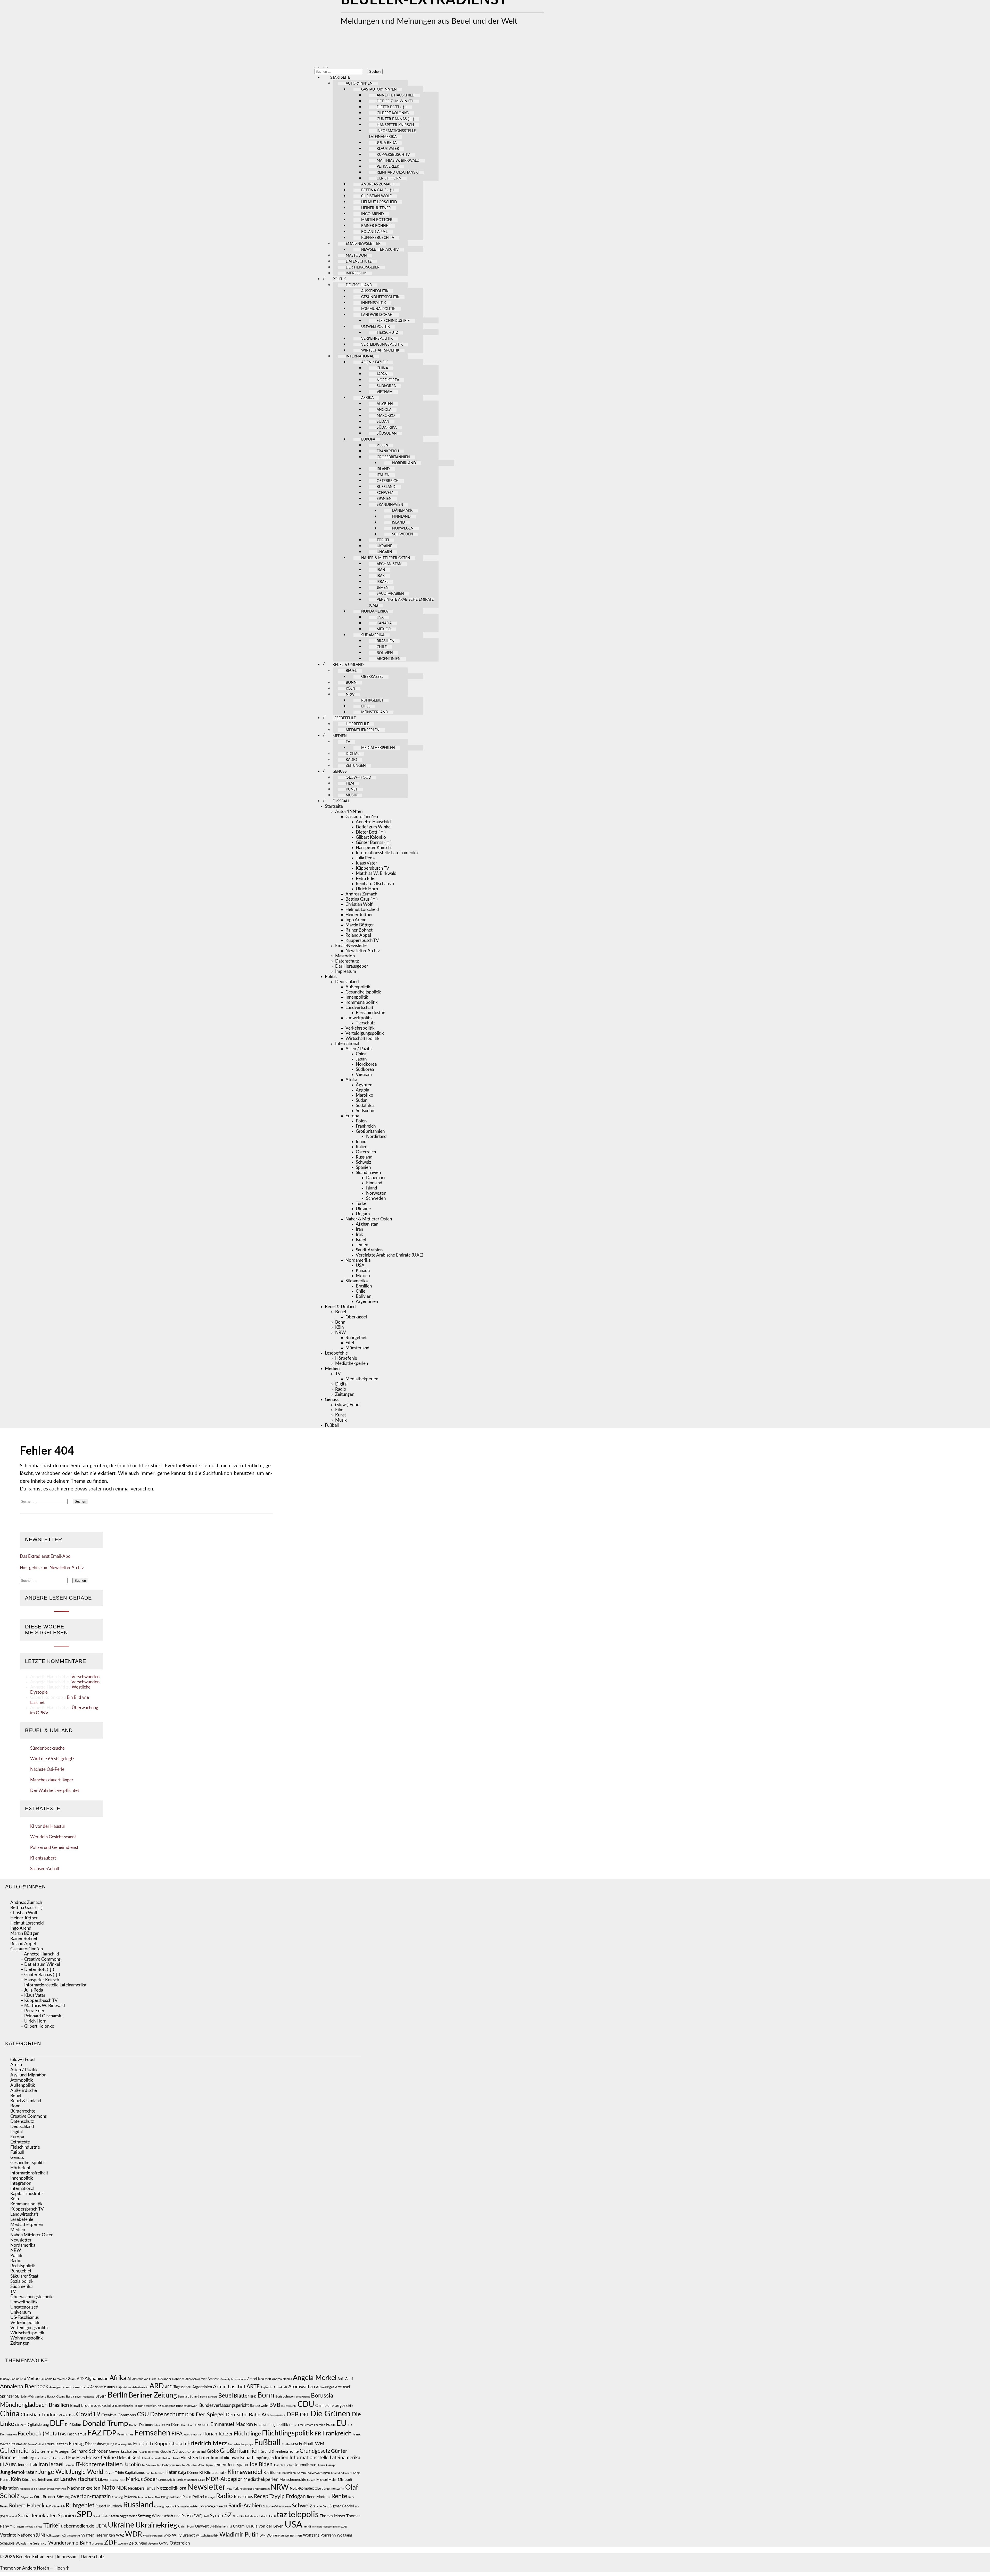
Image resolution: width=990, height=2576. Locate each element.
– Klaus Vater (33, 1995)
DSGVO (165, 2425)
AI (129, 2379)
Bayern (101, 2396)
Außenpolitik (375, 291)
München (60, 2489)
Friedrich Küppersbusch (160, 2444)
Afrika (367, 398)
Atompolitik (22, 2080)
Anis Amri (345, 2379)
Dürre (176, 2425)
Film (350, 784)
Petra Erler (388, 167)
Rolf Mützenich (55, 2506)
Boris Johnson (285, 2396)
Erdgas (293, 2425)
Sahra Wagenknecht (213, 2506)
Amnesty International (233, 2379)
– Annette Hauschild (40, 1954)
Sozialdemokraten (37, 2516)
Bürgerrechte (23, 2111)
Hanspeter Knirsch (395, 125)
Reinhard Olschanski (398, 173)
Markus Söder (142, 2479)
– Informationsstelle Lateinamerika (53, 1985)
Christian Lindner (39, 2415)
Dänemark (402, 511)
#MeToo (32, 2379)
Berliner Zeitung (153, 2395)
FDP (110, 2433)
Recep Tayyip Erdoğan (280, 2496)
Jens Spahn (238, 2465)
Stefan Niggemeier (123, 2516)
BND (253, 2397)
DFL (304, 2415)
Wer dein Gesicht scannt (53, 1837)
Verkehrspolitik (377, 339)
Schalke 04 (270, 2506)
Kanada (384, 623)
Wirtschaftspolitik (380, 350)
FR (318, 2434)
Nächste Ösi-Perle (47, 1769)
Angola (384, 410)
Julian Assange (327, 2465)
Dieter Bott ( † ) (392, 107)
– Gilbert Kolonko (38, 2026)
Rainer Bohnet (376, 226)
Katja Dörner (188, 2473)
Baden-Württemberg (33, 2397)
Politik (339, 279)
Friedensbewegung (100, 2444)
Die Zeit (20, 2425)
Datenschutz (359, 262)
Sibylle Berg (321, 2506)
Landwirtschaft (378, 315)
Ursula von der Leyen (265, 2526)
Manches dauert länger (52, 1780)
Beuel (351, 671)
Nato (108, 2488)
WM (263, 2536)
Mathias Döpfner (187, 2480)
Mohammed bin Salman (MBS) (37, 2489)
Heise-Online (101, 2458)
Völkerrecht (73, 2536)
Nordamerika (374, 612)
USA (380, 617)
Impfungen (264, 2458)
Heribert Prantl (171, 2458)
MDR (201, 2480)
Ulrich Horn (389, 178)
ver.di (307, 2526)
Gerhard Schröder (89, 2451)
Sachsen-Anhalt (45, 1869)
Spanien (384, 499)
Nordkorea (388, 380)
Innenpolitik (374, 303)
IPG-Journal (20, 2465)
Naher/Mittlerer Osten (32, 2235)
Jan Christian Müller (193, 2465)
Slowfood (11, 2516)
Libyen (104, 2480)
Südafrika (387, 428)
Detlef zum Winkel (395, 101)
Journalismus (306, 2465)
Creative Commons (28, 2116)
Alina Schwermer (196, 2379)
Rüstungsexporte (164, 2507)
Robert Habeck (27, 2506)
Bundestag (168, 2406)
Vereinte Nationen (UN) (23, 2535)
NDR (122, 2488)
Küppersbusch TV (393, 155)
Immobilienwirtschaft (232, 2458)
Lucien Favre (118, 2480)
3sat (72, 2379)
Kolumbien (289, 2473)
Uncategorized (24, 2307)
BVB (275, 2405)
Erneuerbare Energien (312, 2425)
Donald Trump (105, 2424)
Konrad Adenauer (341, 2473)
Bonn (351, 683)
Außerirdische (24, 2090)
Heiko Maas (75, 2458)
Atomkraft (280, 2387)
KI (201, 2473)
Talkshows (251, 2516)
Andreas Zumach (378, 184)
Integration (21, 2183)
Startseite (340, 78)
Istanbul (70, 2465)
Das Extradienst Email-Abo (45, 1556)
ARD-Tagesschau (178, 2387)
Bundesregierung (149, 2406)
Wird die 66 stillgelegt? (52, 1759)
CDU (306, 2404)
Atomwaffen (302, 2387)
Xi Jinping (98, 2544)
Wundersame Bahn (70, 2543)
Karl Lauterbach (155, 2473)
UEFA (101, 2526)
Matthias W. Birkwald (398, 161)
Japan (382, 374)
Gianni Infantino (149, 2452)
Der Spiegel (210, 2415)
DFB (293, 2415)
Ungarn (384, 552)
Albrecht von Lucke (144, 2379)
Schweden (403, 534)
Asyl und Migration (28, 2075)
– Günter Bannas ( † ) (40, 1975)
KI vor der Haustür (48, 1826)
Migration (9, 2488)
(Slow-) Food (358, 778)
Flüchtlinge (247, 2434)
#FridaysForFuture (11, 2379)
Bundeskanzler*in (126, 2406)
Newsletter (21, 2240)
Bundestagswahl (187, 2406)
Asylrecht (267, 2387)
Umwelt (202, 2526)
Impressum (356, 273)
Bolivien (385, 653)
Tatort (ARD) (267, 2516)
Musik (351, 795)
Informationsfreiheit (29, 2173)
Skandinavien (390, 505)
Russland (386, 487)
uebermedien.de (78, 2526)
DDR (190, 2415)
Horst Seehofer (195, 2458)
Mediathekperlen (363, 730)
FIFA (177, 2434)
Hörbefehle (357, 724)
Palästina (130, 2497)
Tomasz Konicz (34, 2527)
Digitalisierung (38, 2425)
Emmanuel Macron (232, 2424)
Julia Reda (387, 143)
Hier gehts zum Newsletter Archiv (52, 1568)
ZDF (111, 2542)
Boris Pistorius (303, 2397)
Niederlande (247, 2489)
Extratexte (20, 2142)
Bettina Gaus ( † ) (377, 190)
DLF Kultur (73, 2425)
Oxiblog (117, 2497)
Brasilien (386, 641)
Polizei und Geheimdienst (54, 1848)
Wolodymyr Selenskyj (31, 2544)
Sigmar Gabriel (342, 2506)
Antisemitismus (102, 2387)
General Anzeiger (55, 2452)
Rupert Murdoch (109, 2506)
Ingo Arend (373, 214)
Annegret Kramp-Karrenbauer (69, 2387)
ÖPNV (164, 2544)
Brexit (75, 2406)
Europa (368, 439)
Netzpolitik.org (171, 2488)
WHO (167, 2536)
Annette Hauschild (396, 95)
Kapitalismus (135, 2473)
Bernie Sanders (209, 2397)
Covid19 (88, 2414)
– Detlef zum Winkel (40, 1964)
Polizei (198, 2497)
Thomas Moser (332, 2516)
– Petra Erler (32, 2011)
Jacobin (132, 2465)
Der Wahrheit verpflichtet (55, 1791)
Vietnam (385, 392)
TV (348, 742)
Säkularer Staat (24, 2276)
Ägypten (385, 404)
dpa (158, 2425)
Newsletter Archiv (380, 250)
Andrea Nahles (282, 2379)
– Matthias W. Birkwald (43, 2006)
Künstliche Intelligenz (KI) (40, 2480)
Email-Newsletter (363, 244)
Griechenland (197, 2452)
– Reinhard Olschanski (42, 2016)
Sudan (383, 422)
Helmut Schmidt (151, 2458)
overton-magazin (91, 2496)
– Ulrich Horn (34, 2021)
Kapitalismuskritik (27, 2194)
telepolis (303, 2515)
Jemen (383, 588)
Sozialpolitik (22, 2281)
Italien (383, 475)
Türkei (383, 540)
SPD (85, 2515)
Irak (381, 576)
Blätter (242, 2396)
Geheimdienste (20, 2451)
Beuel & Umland (348, 665)
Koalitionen (272, 2473)
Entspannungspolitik (271, 2425)
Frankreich (388, 451)
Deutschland (359, 285)
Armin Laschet (229, 2387)
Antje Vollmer (123, 2387)
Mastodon (356, 256)
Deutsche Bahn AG (247, 2415)
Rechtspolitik (23, 2266)
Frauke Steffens (56, 2444)
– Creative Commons (41, 1959)
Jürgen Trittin (114, 2473)
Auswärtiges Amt (329, 2387)
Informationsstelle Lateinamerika (387, 853)
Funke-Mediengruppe (240, 2444)
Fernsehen (152, 2433)
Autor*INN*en (359, 84)
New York (233, 2489)
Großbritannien (393, 457)
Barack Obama (56, 2397)
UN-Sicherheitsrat (221, 2527)
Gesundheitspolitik (380, 297)
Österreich (388, 481)
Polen (382, 445)
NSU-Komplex (302, 2488)
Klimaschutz (215, 2473)
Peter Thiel (154, 2497)
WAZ (120, 2536)
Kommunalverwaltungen (313, 2473)
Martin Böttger (377, 220)
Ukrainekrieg (156, 2525)
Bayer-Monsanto (85, 2397)
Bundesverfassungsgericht (224, 2406)
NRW (350, 695)
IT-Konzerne (90, 2464)
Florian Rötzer (218, 2434)
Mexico (384, 629)
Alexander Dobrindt (171, 2379)
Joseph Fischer (284, 2465)
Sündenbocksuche (47, 1748)
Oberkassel (372, 677)
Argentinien (389, 659)
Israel (382, 582)
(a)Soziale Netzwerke (54, 2379)
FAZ (95, 2433)
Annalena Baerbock (24, 2386)
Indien (282, 2458)
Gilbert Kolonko (393, 113)
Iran (381, 570)
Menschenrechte (293, 2480)
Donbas (134, 2425)
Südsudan (387, 434)
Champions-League (330, 2406)
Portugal (210, 2497)
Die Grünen (330, 2414)
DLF (57, 2424)
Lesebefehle (344, 718)
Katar (171, 2472)
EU (341, 2423)
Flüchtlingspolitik (288, 2433)
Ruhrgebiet (372, 700)
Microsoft (345, 2480)
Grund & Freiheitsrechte (280, 2452)
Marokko (386, 416)
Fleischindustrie (393, 321)
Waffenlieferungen (98, 2535)
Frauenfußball (36, 2444)
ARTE (253, 2387)
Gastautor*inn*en (379, 89)
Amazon (213, 2379)
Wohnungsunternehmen (284, 2536)
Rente (339, 2496)
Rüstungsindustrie (186, 2506)
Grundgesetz (315, 2451)
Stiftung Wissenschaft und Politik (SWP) (170, 2516)
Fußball (341, 801)
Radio (351, 760)
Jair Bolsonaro (149, 2465)
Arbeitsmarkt (140, 2387)
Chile (382, 647)
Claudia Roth (67, 2415)
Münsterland (375, 712)
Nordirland (404, 463)
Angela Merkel (315, 2378)
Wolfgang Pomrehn (319, 2535)
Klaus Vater (388, 149)
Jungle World (86, 2472)
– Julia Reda (32, 1990)
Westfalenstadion (153, 2536)
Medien (340, 736)
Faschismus (77, 2434)
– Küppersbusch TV (39, 2000)
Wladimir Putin (239, 2535)
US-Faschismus (24, 2317)
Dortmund (147, 2425)
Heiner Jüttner (376, 208)
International (360, 356)
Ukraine (384, 546)
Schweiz (385, 493)
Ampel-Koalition (259, 2379)
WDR (134, 2534)
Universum (21, 2312)
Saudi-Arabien (390, 594)
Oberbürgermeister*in (329, 2489)
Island (399, 523)
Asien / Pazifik (374, 362)
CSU (143, 2415)
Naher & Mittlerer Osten (386, 558)
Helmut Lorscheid (379, 202)
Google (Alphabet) (173, 2452)
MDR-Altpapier (224, 2479)
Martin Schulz (167, 2480)
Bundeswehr (259, 2406)
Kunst (352, 789)
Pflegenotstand (171, 2497)
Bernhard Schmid (188, 2397)
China (382, 368)
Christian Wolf (376, 196)
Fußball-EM (290, 2444)
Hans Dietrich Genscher (50, 2458)
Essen (331, 2425)
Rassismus (243, 2497)
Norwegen (403, 528)
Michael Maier (327, 2480)
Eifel (366, 706)
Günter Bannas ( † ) (395, 119)
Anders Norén (36, 2568)
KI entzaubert (43, 1858)
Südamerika (373, 635)
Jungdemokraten (19, 2472)
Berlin (118, 2395)
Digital (352, 754)
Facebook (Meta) (38, 2434)
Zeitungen (356, 766)
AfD (80, 2379)
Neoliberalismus (142, 2488)
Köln (350, 689)
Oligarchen (27, 2497)
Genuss (340, 772)
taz (282, 2515)
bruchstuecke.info (98, 2406)
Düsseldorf (188, 2425)
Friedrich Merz (207, 2443)
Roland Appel (374, 232)
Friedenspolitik (124, 2444)
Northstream (262, 2489)
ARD (157, 2386)
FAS (63, 2434)
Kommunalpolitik (378, 309)
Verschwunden (85, 1677)
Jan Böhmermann (169, 2465)
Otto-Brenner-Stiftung (52, 2497)
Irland (383, 469)
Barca (70, 2396)
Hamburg (26, 2458)
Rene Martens (319, 2497)
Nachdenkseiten (84, 2488)
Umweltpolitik (376, 327)
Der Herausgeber (363, 267)
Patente (142, 2497)
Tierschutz (387, 333)
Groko (213, 2451)
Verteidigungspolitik (382, 345)
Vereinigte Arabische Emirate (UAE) (390, 1255)
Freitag (76, 2444)
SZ (228, 2515)
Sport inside (101, 2516)
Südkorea (386, 386)
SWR (206, 2516)
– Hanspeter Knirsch (40, 1980)
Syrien (217, 2516)
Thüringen (17, 2526)
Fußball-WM (312, 2444)
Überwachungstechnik (31, 2297)
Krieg (356, 2473)
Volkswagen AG (56, 2536)
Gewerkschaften (124, 2451)
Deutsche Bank (278, 2416)
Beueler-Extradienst (35, 2557)
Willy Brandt (183, 2535)
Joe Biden (261, 2464)
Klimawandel (245, 2472)
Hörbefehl (20, 2168)
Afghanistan (389, 564)
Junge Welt (53, 2472)
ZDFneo (123, 2544)
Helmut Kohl (128, 2458)
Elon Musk (202, 2425)
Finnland (401, 517)
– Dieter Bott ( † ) (37, 1970)
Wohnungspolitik (27, 2338)
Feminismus (125, 2434)
